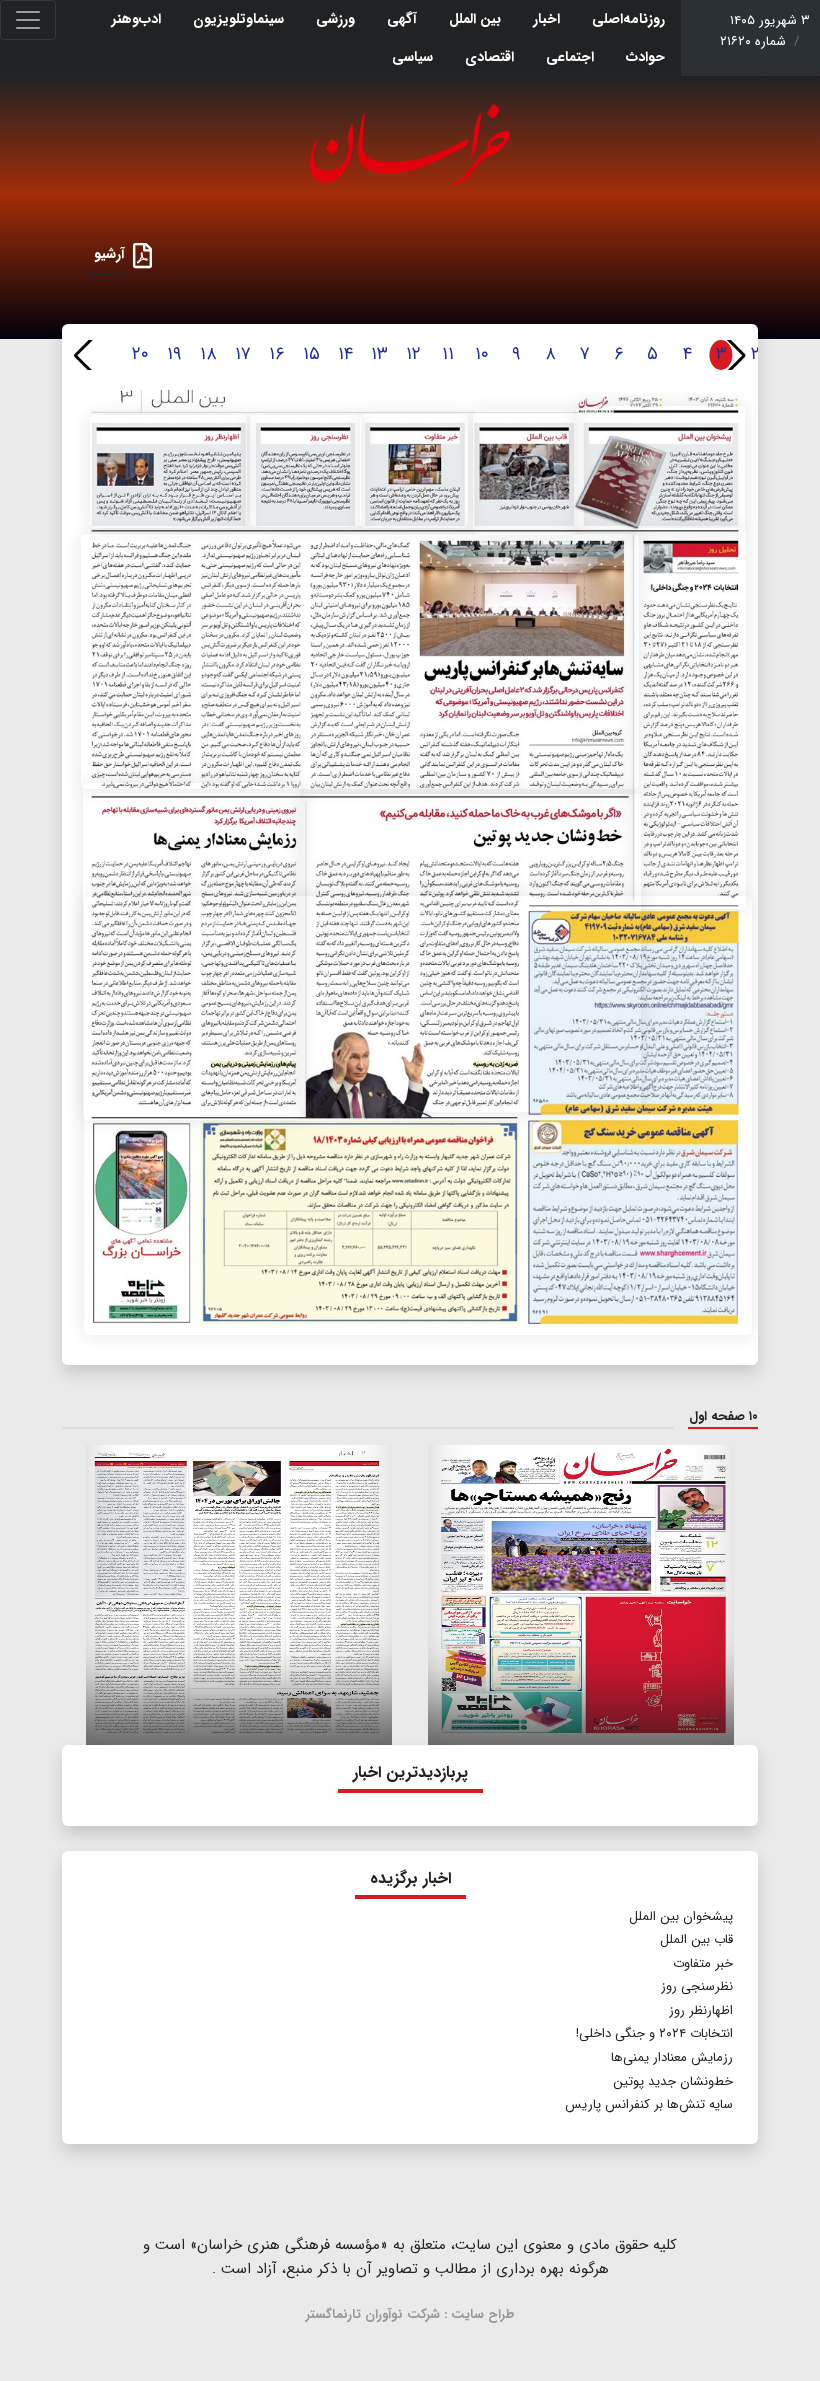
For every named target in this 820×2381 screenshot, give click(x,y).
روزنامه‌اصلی (628, 19)
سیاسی (412, 57)
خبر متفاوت (703, 1963)
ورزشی (335, 19)
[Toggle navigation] (28, 20)
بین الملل (475, 19)
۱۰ (482, 354)
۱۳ (379, 354)
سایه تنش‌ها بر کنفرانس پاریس (649, 2104)
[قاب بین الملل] (524, 473)
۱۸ (208, 354)
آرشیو (109, 254)
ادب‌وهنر (136, 19)
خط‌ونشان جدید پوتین (673, 2081)
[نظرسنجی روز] (305, 471)
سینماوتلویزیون (238, 19)
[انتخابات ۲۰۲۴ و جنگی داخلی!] (690, 718)
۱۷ (243, 354)
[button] (734, 355)
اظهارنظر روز (701, 2010)
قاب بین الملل (696, 1939)
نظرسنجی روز (695, 1986)
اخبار (546, 19)
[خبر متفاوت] (414, 471)
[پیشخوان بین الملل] (660, 468)
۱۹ (174, 354)
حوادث (645, 57)
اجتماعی (570, 57)
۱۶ (277, 354)
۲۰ (140, 354)
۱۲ (413, 354)
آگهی (402, 19)
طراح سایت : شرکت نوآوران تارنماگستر (410, 2314)
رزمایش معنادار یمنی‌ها (672, 2057)
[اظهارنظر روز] (168, 471)
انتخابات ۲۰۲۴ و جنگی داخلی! (652, 2033)
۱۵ (311, 354)
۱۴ (345, 354)
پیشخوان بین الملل (681, 1916)
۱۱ (448, 354)
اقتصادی (489, 57)
